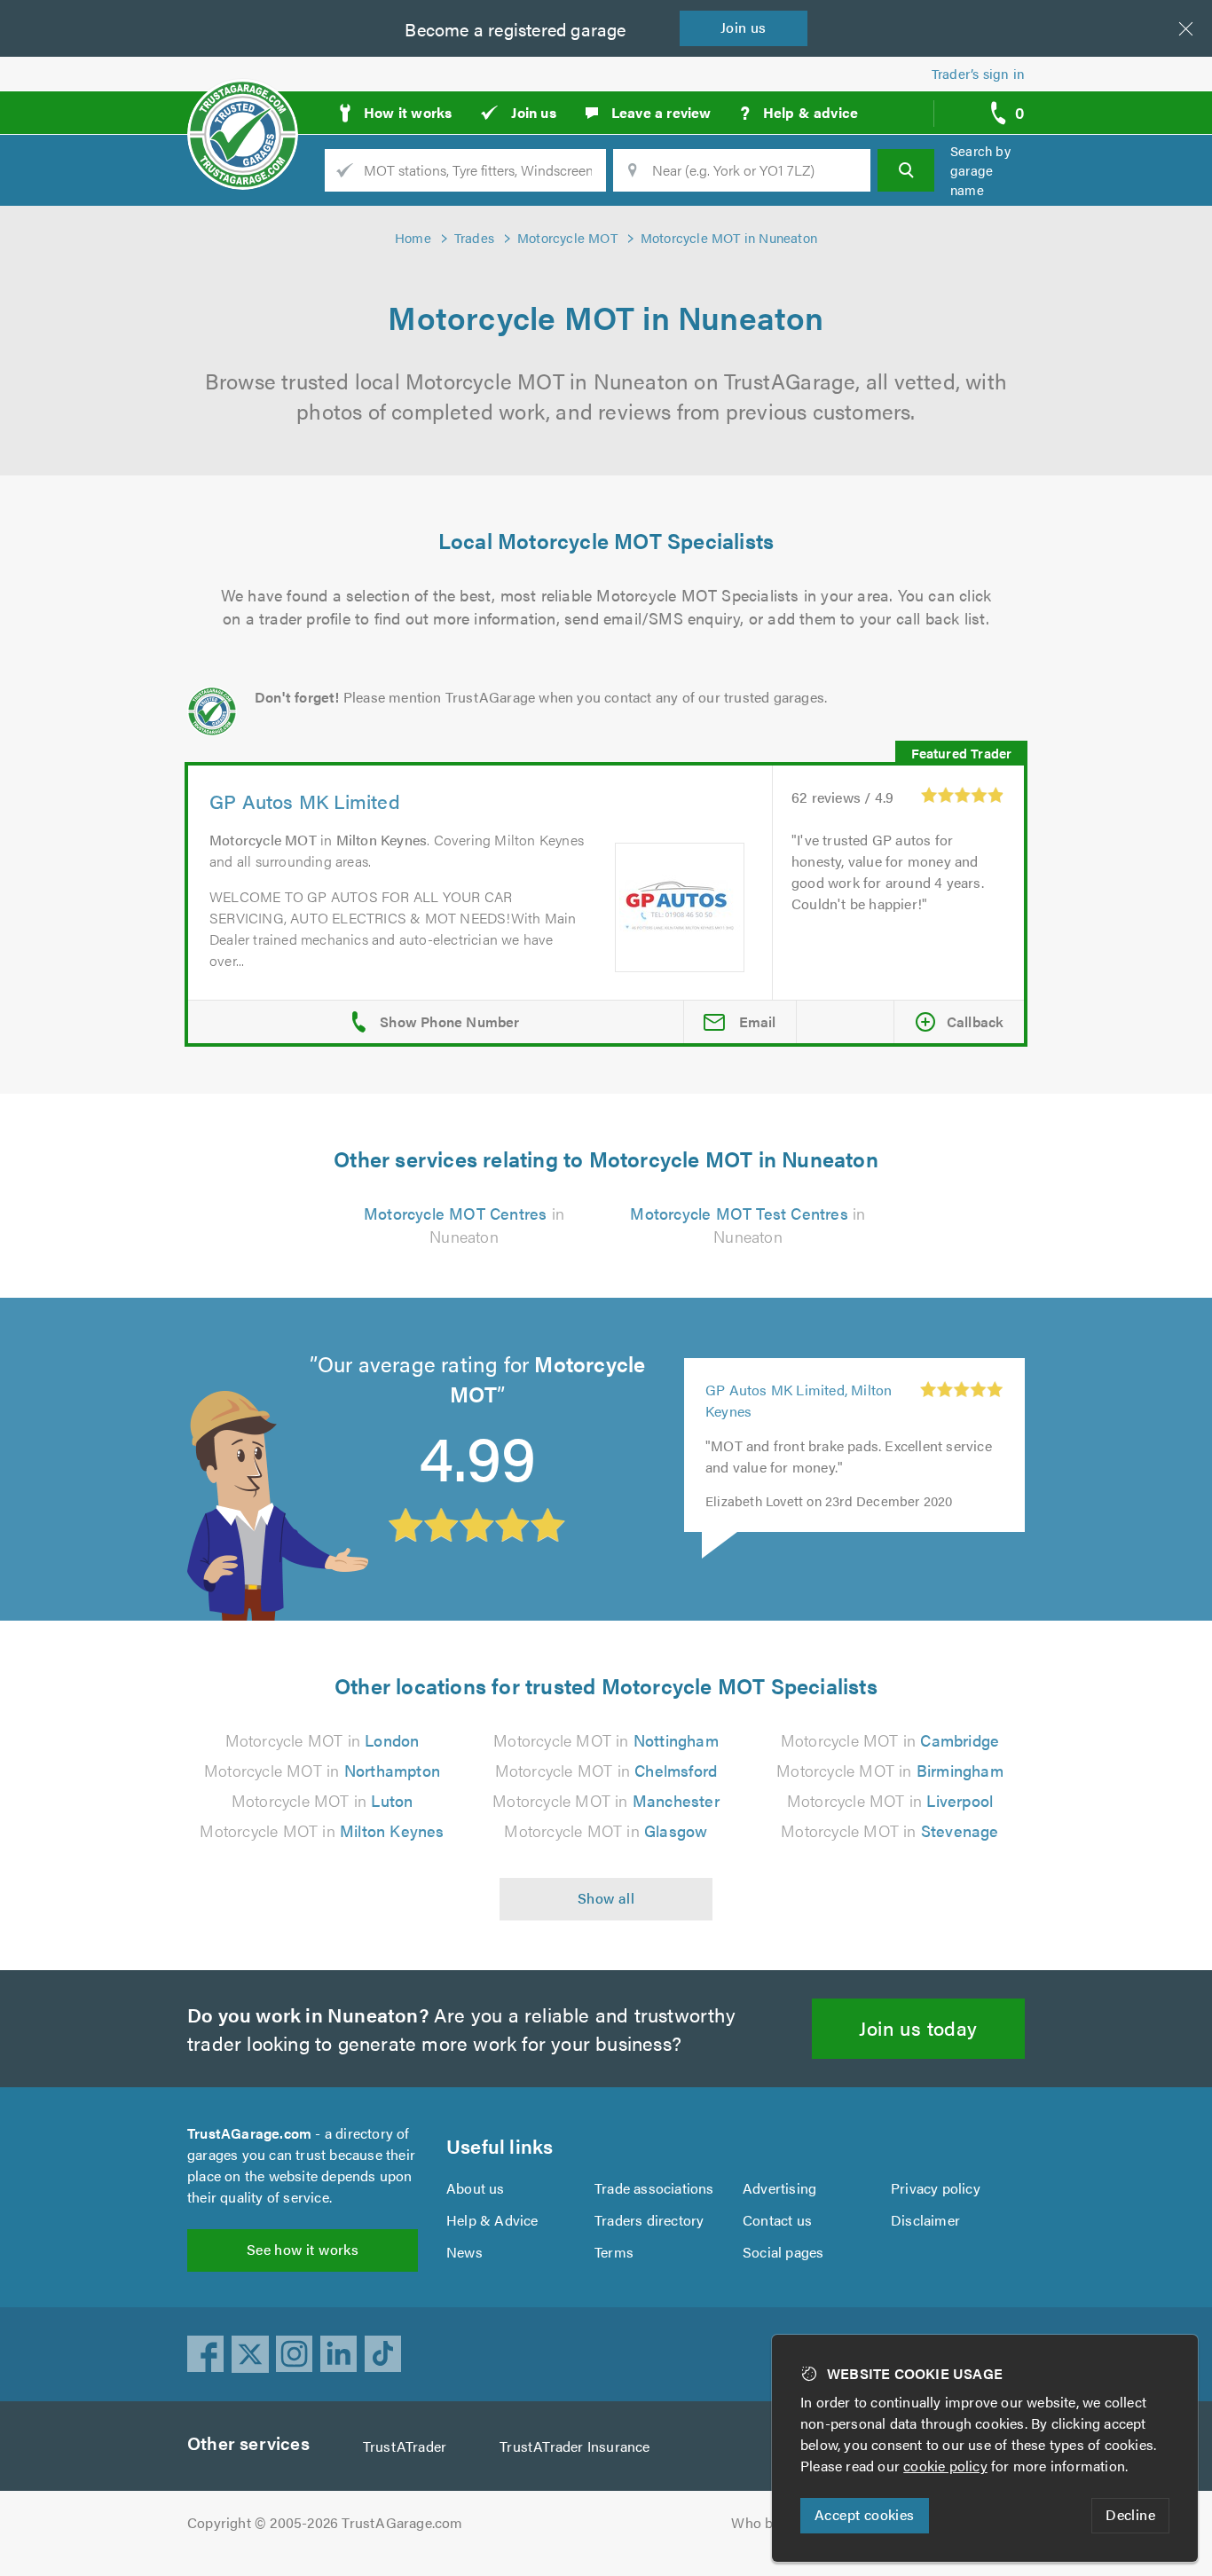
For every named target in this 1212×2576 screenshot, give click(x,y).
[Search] (906, 170)
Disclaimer (925, 2220)
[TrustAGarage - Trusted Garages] (243, 106)
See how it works (303, 2249)
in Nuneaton (464, 1225)
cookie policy (945, 2466)
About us (476, 2188)
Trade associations (654, 2188)
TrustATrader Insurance (575, 2446)
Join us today (918, 2027)
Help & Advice (492, 2220)
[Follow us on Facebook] (206, 2354)
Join (744, 27)
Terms (614, 2252)
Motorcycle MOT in (323, 1740)
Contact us (777, 2220)
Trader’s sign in (978, 73)
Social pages (783, 2252)
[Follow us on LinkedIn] (339, 2354)
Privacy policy (936, 2188)
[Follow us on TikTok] (383, 2354)
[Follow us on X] (250, 2354)
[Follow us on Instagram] (295, 2354)
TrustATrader (405, 2446)
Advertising (779, 2188)
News (464, 2252)
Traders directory (649, 2220)
